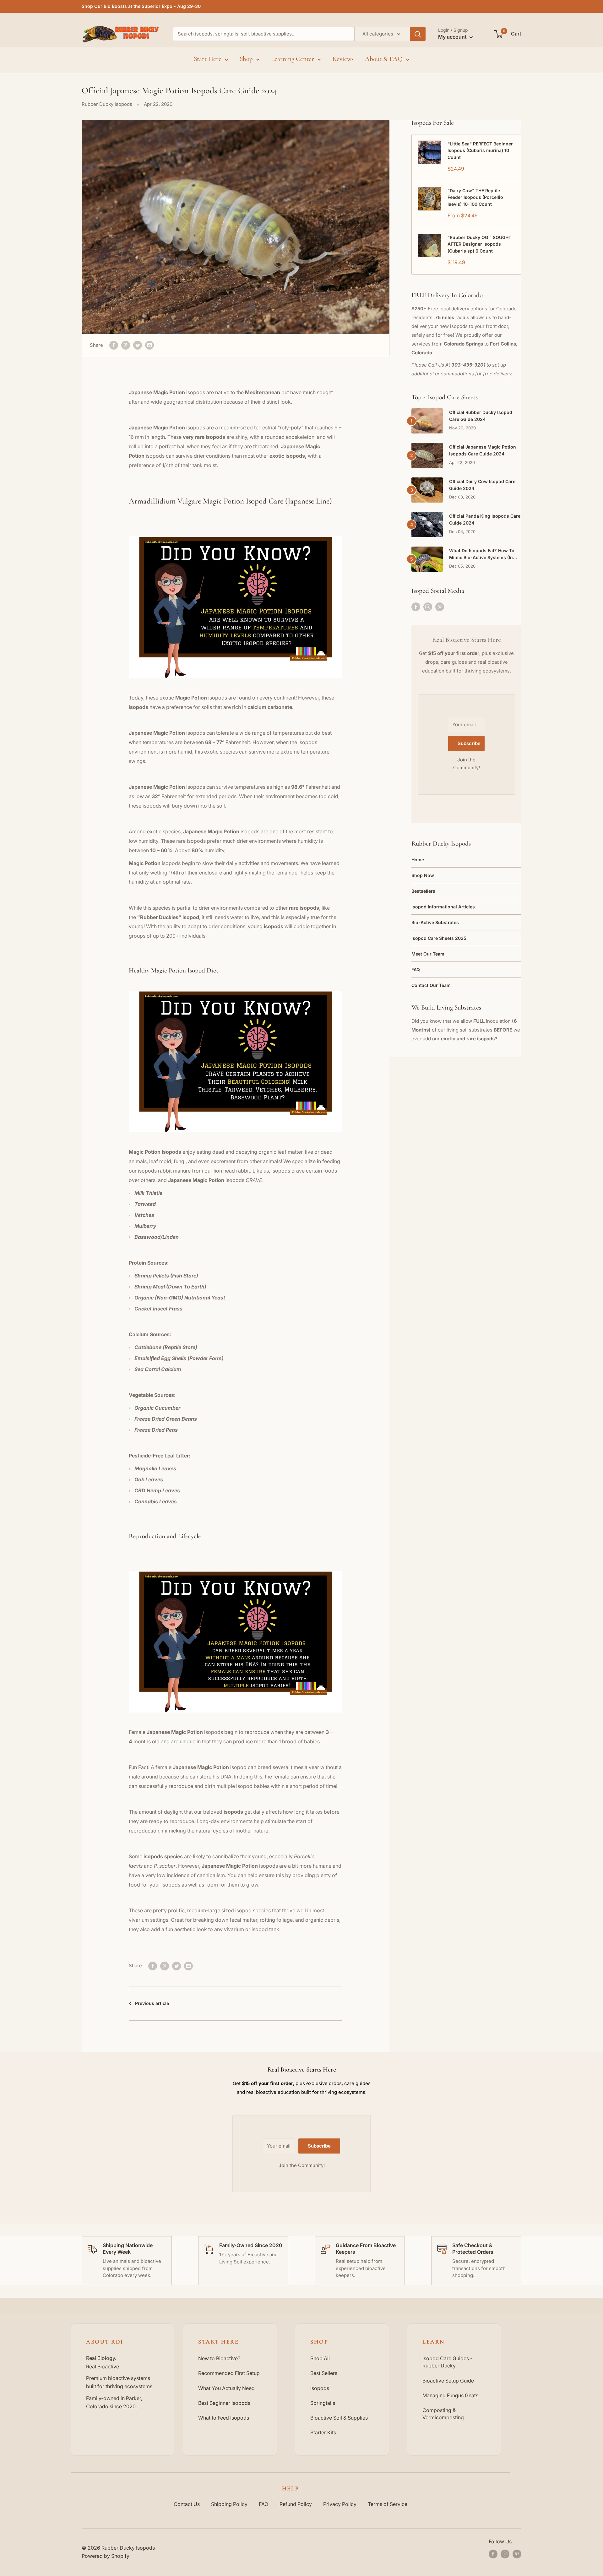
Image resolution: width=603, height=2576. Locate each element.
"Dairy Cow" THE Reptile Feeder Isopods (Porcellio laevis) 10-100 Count (475, 197)
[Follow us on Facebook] (416, 607)
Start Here (208, 59)
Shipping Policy (229, 2504)
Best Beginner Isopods (224, 2403)
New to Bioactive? (219, 2358)
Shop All (320, 2358)
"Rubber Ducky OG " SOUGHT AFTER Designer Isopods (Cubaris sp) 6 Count (479, 244)
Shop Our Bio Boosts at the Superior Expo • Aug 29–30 (141, 6)
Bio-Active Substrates (435, 922)
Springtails (323, 2403)
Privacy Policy (340, 2504)
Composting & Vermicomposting (443, 2414)
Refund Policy (296, 2504)
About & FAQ (384, 59)
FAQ (416, 969)
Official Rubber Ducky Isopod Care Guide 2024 (481, 416)
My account (453, 37)
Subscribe (469, 743)
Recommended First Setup (229, 2373)
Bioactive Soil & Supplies (339, 2418)
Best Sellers (324, 2373)
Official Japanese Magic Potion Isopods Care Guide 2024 (483, 450)
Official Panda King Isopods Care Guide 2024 (485, 519)
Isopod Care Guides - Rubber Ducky (447, 2362)
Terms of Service (388, 2504)
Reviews (343, 59)
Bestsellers (423, 891)
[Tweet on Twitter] (138, 345)
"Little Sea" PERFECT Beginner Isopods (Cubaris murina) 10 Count (480, 150)
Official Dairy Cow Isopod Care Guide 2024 (482, 485)
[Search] (418, 34)
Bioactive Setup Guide (448, 2381)
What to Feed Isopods (224, 2418)
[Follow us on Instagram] (428, 607)
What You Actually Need (226, 2388)
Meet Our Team (428, 954)
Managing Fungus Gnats (450, 2395)
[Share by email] (149, 345)
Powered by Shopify (106, 2556)
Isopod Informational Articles (443, 907)
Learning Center (293, 59)
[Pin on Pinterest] (126, 345)
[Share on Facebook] (114, 345)
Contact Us (187, 2504)
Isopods (320, 2388)
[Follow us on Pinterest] (440, 607)
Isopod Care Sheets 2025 (439, 938)
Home (418, 860)
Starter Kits (323, 2432)
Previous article (152, 2003)
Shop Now (423, 875)
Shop (246, 59)
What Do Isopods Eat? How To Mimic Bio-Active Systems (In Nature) (482, 554)
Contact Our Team (431, 985)
